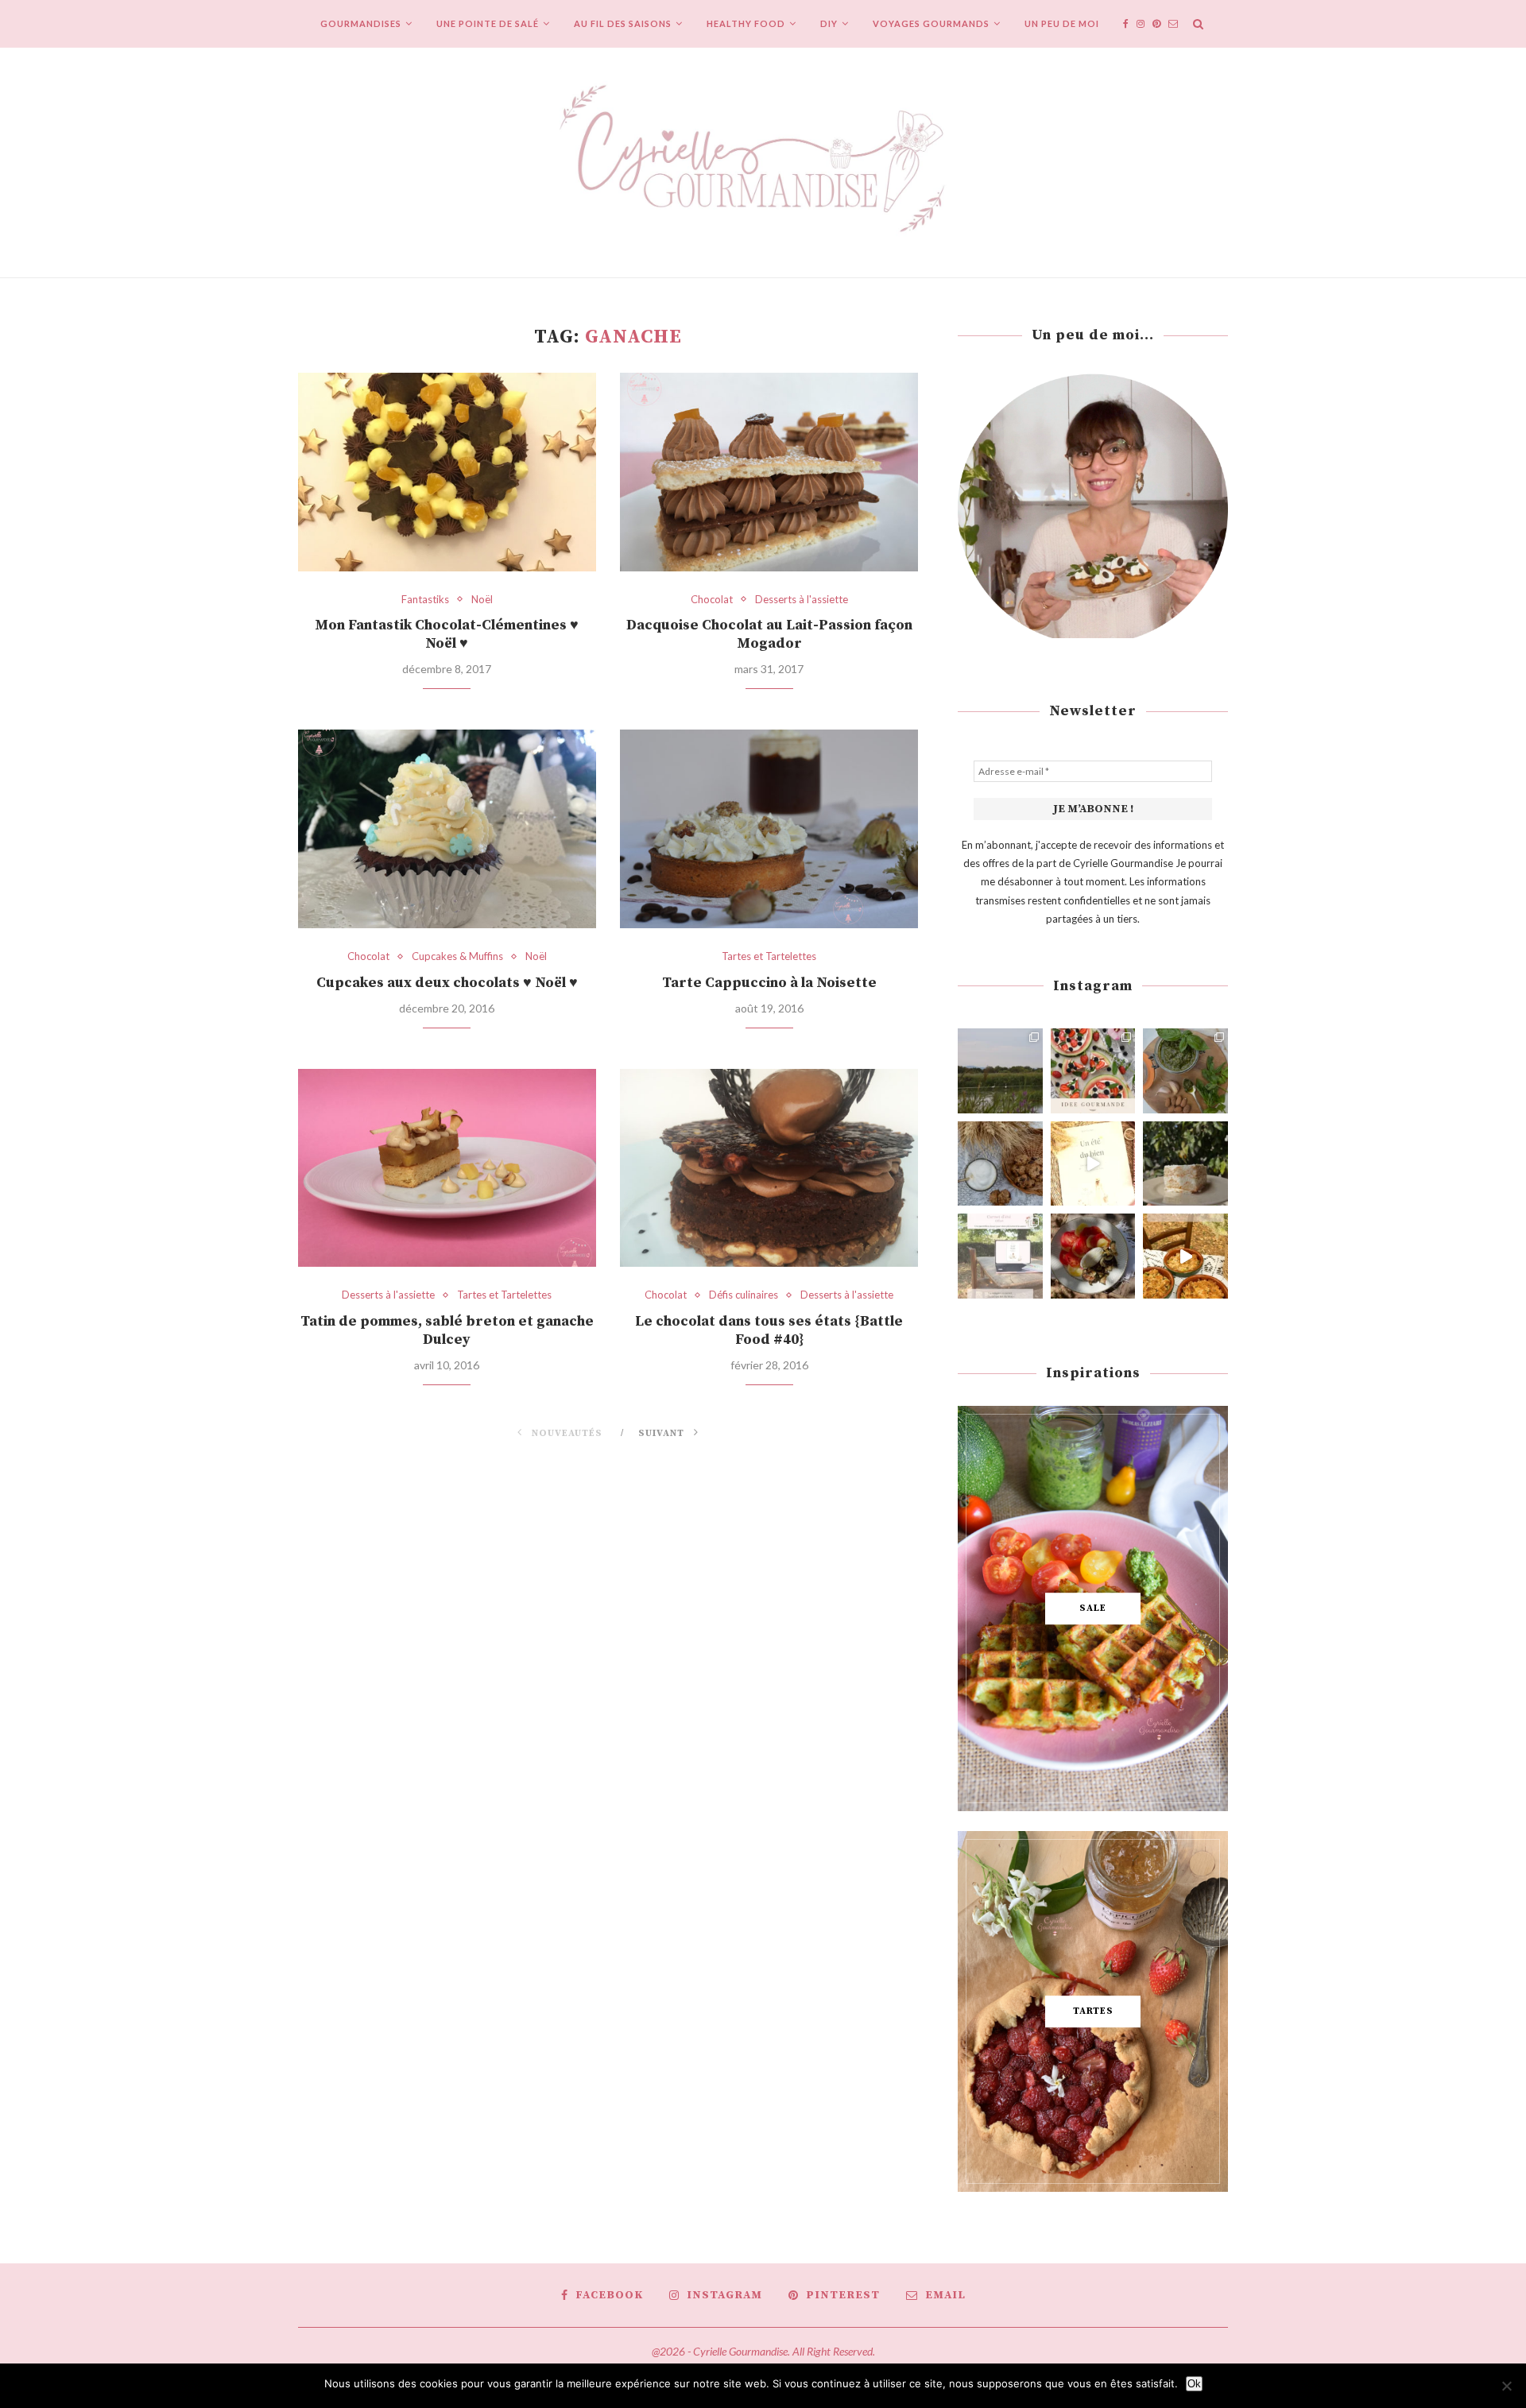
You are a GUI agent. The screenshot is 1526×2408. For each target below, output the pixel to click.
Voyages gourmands (931, 23)
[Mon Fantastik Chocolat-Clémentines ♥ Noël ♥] (447, 472)
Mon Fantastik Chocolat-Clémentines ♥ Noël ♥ (447, 634)
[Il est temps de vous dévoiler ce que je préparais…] (1000, 1256)
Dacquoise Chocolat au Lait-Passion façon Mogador (769, 634)
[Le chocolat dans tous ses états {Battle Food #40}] (769, 1168)
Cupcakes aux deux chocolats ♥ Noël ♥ (447, 983)
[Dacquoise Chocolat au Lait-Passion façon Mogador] (769, 472)
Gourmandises (361, 23)
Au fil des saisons (623, 23)
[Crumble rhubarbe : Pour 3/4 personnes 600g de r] (1185, 1256)
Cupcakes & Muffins (457, 956)
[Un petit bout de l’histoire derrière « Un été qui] (1093, 1164)
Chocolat (712, 600)
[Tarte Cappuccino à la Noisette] (769, 829)
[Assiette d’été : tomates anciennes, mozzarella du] (1093, 1256)
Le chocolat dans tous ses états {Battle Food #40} (769, 1330)
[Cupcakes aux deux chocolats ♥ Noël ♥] (447, 829)
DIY (829, 23)
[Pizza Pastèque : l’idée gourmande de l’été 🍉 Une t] (1093, 1071)
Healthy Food (746, 23)
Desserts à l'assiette (802, 600)
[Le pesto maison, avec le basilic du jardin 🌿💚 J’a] (1185, 1071)
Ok (1194, 2384)
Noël (482, 600)
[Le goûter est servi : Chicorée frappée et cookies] (1000, 1164)
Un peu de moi (1062, 23)
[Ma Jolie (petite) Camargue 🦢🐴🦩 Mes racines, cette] (1000, 1071)
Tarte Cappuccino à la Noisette (769, 983)
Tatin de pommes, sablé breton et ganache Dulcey (447, 1330)
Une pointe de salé (488, 23)
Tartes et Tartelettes (769, 956)
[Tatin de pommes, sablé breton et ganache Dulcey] (447, 1168)
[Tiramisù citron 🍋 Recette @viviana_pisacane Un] (1185, 1164)
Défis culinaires (744, 1295)
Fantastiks (425, 600)
